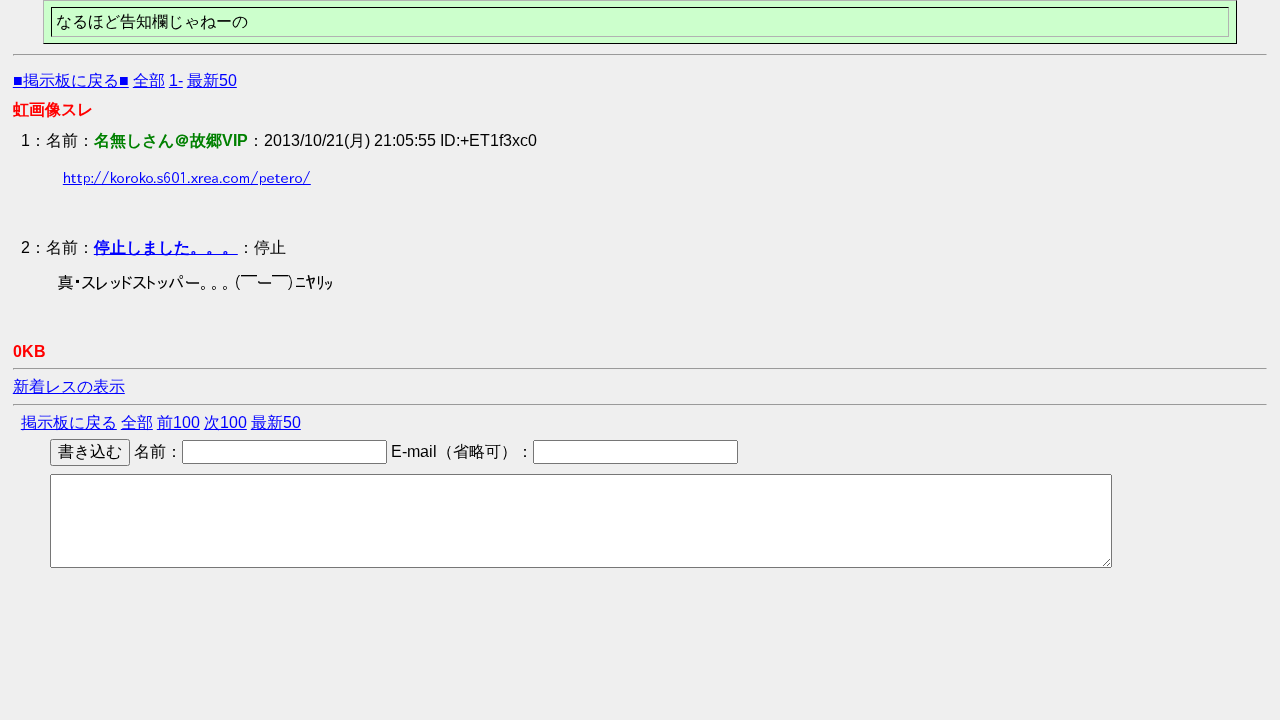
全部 (149, 80)
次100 (225, 422)
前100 (178, 422)
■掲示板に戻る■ (71, 80)
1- (176, 80)
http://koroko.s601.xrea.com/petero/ (187, 177)
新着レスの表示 (69, 386)
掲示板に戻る (69, 422)
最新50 (212, 80)
